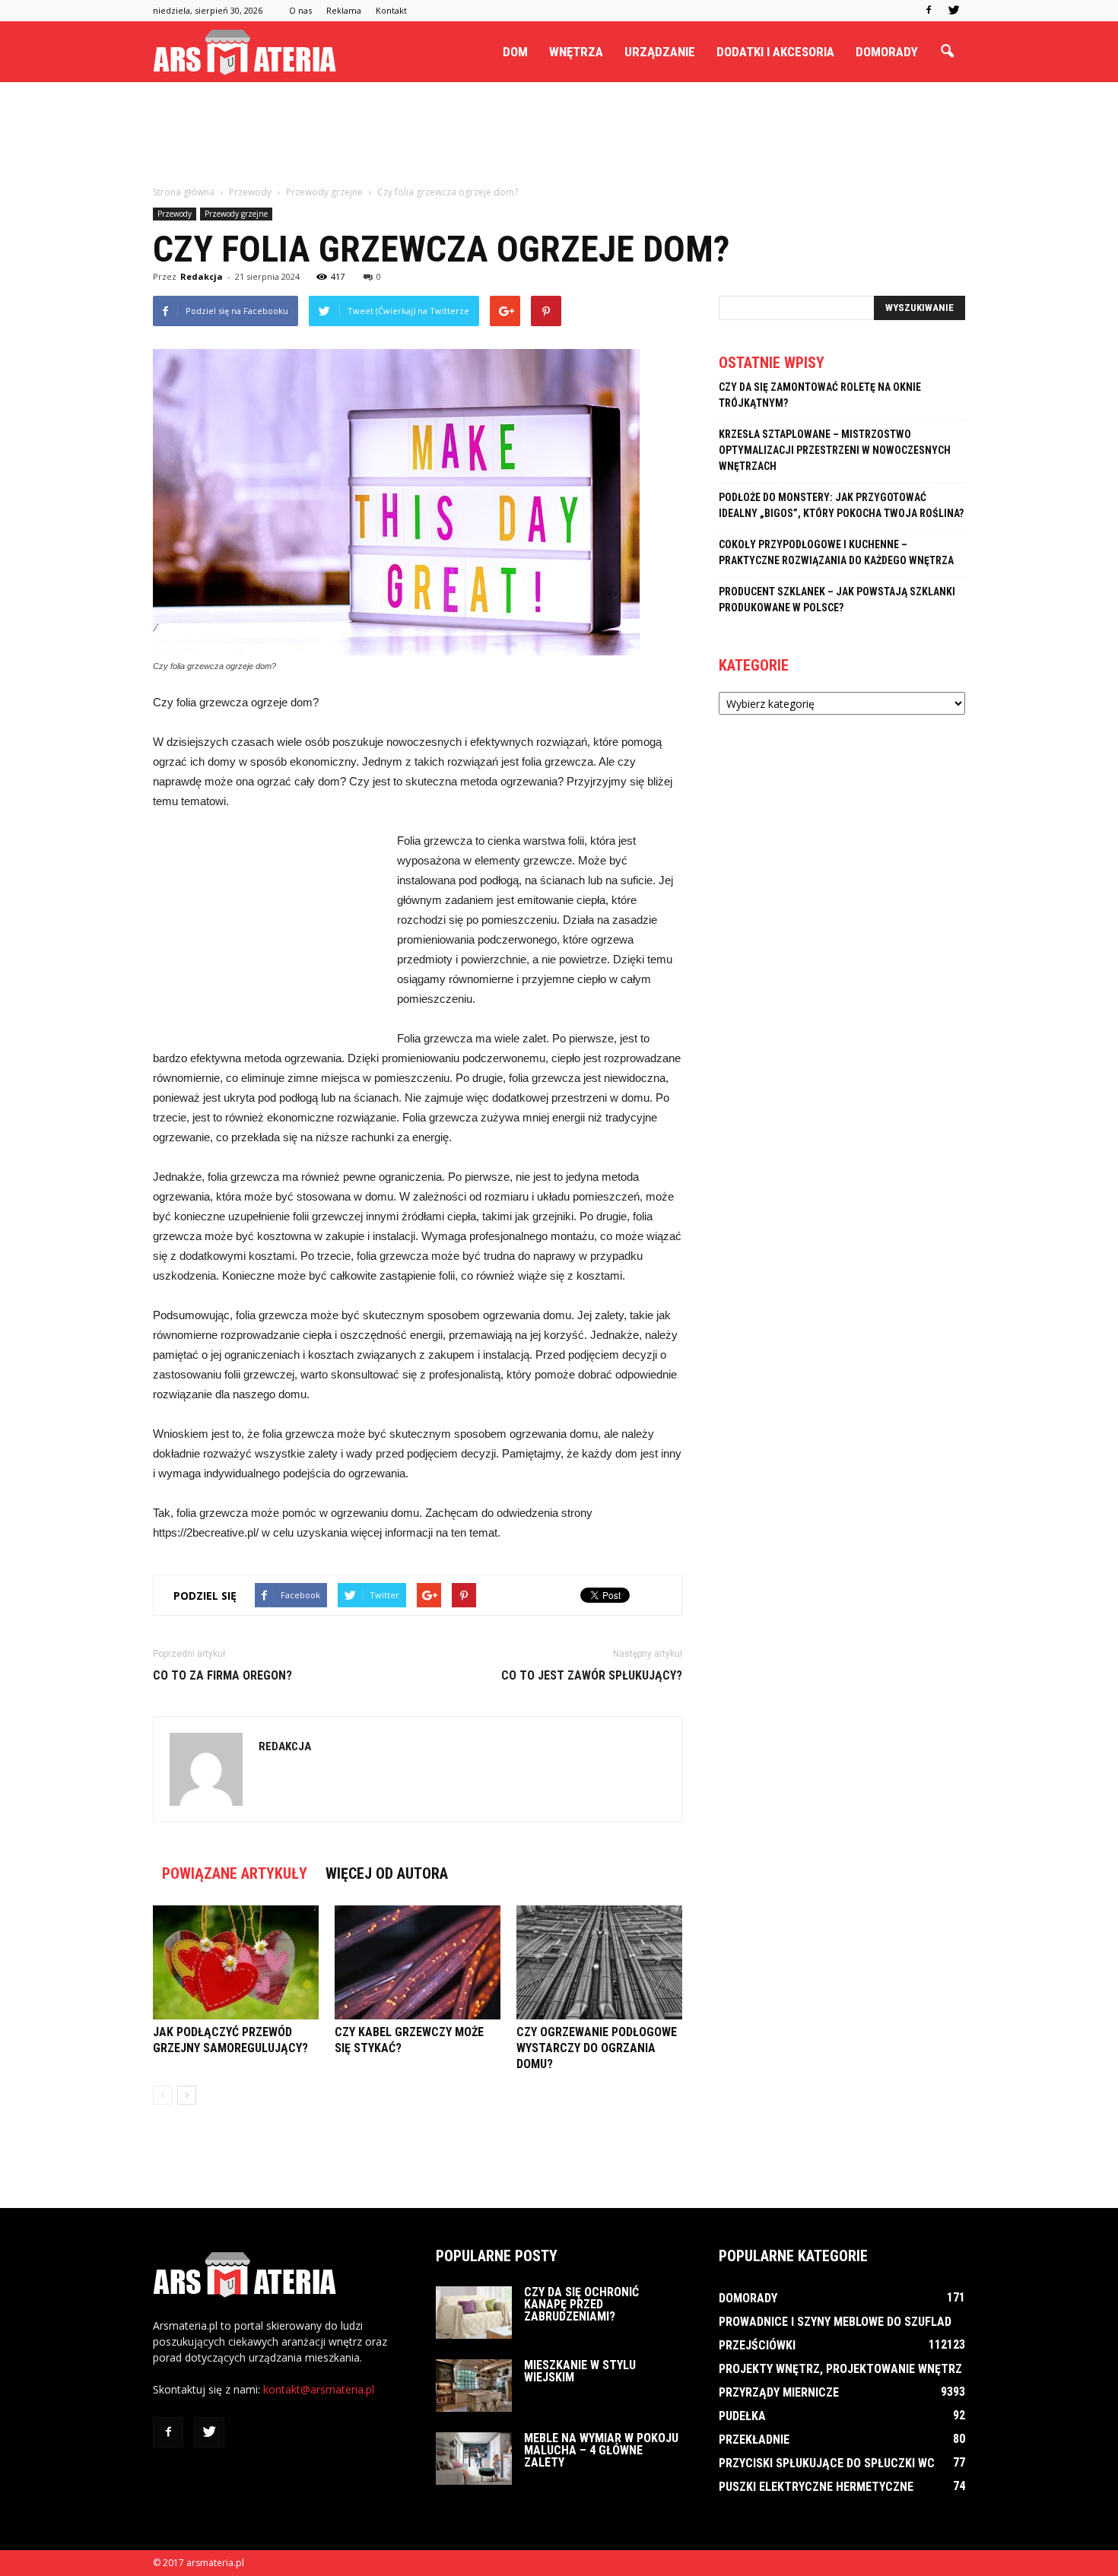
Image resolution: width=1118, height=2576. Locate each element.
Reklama (344, 10)
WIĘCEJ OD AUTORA (387, 1873)
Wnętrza (576, 52)
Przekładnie (754, 2440)
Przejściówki (757, 2345)
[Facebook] (929, 11)
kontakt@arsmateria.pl (319, 2389)
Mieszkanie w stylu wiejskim (580, 2371)
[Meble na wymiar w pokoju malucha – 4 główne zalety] (474, 2459)
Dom (515, 52)
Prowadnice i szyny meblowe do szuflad (835, 2322)
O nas (300, 10)
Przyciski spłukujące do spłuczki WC (827, 2463)
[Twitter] (954, 11)
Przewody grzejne (236, 214)
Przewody (175, 214)
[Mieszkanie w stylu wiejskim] (474, 2386)
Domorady (887, 52)
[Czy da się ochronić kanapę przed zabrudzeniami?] (474, 2313)
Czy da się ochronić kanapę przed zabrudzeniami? (581, 2304)
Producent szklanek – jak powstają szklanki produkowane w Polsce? (837, 600)
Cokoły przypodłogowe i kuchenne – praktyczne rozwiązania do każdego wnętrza (836, 552)
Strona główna (184, 192)
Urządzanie (660, 52)
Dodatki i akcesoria (775, 52)
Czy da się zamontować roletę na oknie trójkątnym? (820, 395)
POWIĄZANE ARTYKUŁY (235, 1873)
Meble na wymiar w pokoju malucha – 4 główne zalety (601, 2450)
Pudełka (742, 2416)
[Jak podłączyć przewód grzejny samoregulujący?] (236, 1962)
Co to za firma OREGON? (222, 1675)
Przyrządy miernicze (779, 2392)
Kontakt (391, 10)
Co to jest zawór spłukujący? (592, 1675)
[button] (947, 52)
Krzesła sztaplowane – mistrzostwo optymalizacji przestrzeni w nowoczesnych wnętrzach (835, 450)
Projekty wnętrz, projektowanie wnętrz (840, 2369)
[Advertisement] (559, 135)
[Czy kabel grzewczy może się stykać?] (418, 1962)
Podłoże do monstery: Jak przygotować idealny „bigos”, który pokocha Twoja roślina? (841, 505)
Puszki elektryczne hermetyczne (816, 2487)
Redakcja (202, 276)
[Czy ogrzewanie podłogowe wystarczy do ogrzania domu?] (599, 1962)
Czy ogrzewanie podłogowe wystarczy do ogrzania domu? (597, 2048)
